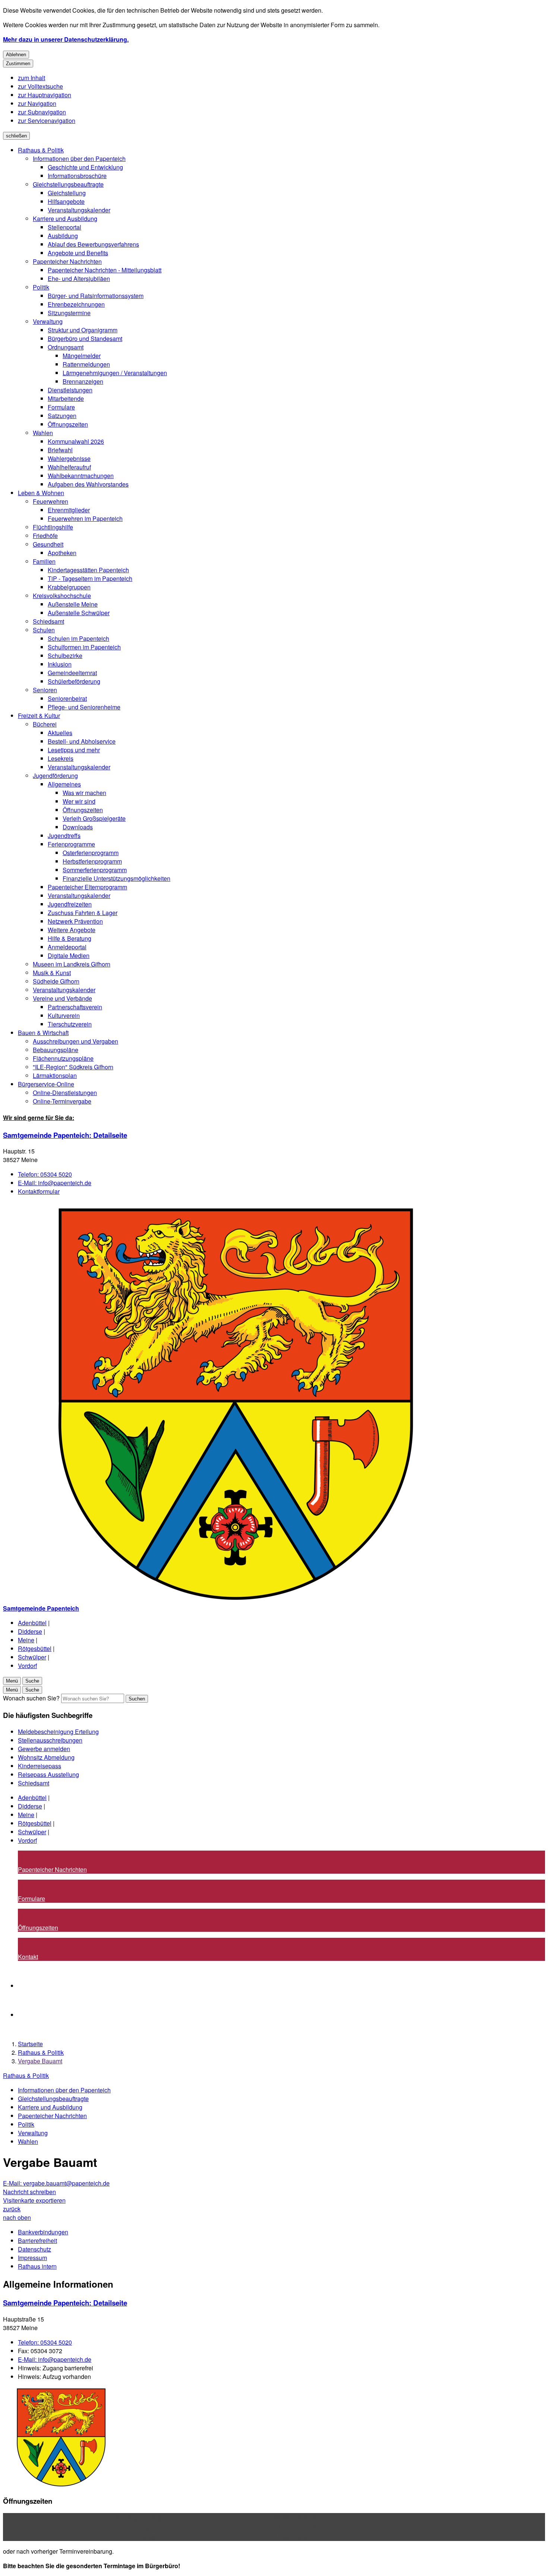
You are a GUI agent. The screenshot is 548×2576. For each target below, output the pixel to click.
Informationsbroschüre (77, 176)
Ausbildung (63, 236)
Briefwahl (60, 450)
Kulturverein (64, 1015)
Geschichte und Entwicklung (85, 167)
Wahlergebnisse (69, 458)
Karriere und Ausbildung (65, 219)
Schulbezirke (65, 656)
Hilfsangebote (66, 201)
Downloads (78, 827)
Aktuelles (60, 733)
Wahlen (43, 433)
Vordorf (27, 1666)
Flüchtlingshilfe (53, 527)
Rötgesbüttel (35, 1648)
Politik (41, 287)
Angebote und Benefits (78, 253)
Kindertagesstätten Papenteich (88, 570)
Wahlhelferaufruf (69, 467)
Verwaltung (48, 321)
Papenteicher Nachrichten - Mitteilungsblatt (105, 270)
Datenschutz (34, 2249)
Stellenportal (64, 227)
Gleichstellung (67, 193)
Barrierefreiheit (37, 2240)
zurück (12, 2209)
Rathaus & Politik (41, 150)
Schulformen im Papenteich (84, 647)
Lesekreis (61, 758)
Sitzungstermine (69, 313)
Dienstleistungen (70, 390)
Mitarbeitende (66, 398)
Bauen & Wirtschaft (43, 1033)
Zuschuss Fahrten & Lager (83, 913)
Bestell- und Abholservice (82, 741)
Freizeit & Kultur (39, 716)
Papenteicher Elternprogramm (87, 887)
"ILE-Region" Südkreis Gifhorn (73, 1067)
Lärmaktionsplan (55, 1075)
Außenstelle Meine (73, 604)
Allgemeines (64, 784)
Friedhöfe (45, 536)
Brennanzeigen (83, 381)
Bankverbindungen (43, 2232)
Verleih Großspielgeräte (94, 818)
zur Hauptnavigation (45, 95)
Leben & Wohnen (41, 493)
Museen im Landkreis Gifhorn (72, 964)
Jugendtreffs (64, 836)
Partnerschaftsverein (75, 1007)
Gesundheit (48, 544)
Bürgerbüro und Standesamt (85, 338)
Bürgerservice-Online (46, 1084)
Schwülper (32, 1657)
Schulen (44, 630)
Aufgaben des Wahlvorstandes (88, 484)
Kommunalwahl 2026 (76, 441)
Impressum (32, 2258)
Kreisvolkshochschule (62, 596)
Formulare (61, 407)
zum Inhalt (32, 78)
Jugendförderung (55, 776)
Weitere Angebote (72, 930)
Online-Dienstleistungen (65, 1093)
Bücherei (45, 724)
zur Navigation (37, 103)
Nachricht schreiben (29, 2192)
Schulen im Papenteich (78, 638)
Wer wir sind (79, 801)
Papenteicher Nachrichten (67, 261)
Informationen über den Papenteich (79, 159)
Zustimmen (18, 64)
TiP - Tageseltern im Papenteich (90, 578)
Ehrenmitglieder (69, 510)
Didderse (30, 1631)
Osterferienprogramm (91, 853)
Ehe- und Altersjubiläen (79, 279)
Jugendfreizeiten (70, 904)
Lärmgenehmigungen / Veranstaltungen (115, 373)
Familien (44, 561)
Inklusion (60, 664)
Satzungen (62, 416)
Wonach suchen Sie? (31, 1698)
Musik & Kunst (52, 973)
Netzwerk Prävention (75, 921)
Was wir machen (84, 793)
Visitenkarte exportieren (34, 2200)
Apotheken (62, 553)
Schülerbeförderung (74, 681)
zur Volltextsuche (40, 86)
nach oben (17, 2217)
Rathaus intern (37, 2266)
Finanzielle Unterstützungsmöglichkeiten (116, 878)
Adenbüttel (32, 1623)
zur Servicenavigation (47, 121)
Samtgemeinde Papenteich (65, 1135)
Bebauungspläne (56, 1050)
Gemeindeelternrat (72, 673)
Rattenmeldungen (86, 364)
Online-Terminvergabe (62, 1101)
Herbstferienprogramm (92, 861)
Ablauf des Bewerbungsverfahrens (93, 244)
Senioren (45, 690)
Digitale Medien (69, 955)
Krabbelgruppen (69, 587)
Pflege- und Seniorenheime (84, 707)
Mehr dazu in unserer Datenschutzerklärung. (66, 39)
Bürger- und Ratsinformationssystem (96, 296)
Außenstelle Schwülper (79, 613)
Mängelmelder (82, 356)
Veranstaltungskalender (79, 210)
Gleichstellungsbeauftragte (68, 184)
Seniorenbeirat (67, 698)
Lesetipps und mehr (74, 750)
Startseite (30, 2044)
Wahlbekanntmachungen (81, 476)
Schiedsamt (48, 621)
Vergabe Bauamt (40, 2061)
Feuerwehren (51, 501)
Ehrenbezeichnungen (76, 304)
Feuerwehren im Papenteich (85, 518)
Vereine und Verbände (62, 998)
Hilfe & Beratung (70, 938)
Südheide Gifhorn (56, 981)
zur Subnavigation (42, 112)
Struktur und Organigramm (83, 330)
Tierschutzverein (70, 1024)
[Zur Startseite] (227, 1600)
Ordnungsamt (66, 347)
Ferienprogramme (71, 844)
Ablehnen (16, 55)
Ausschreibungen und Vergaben (75, 1041)
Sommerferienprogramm (95, 870)
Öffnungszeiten (68, 424)
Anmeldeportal (67, 947)
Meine (26, 1640)
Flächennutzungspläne (63, 1058)
